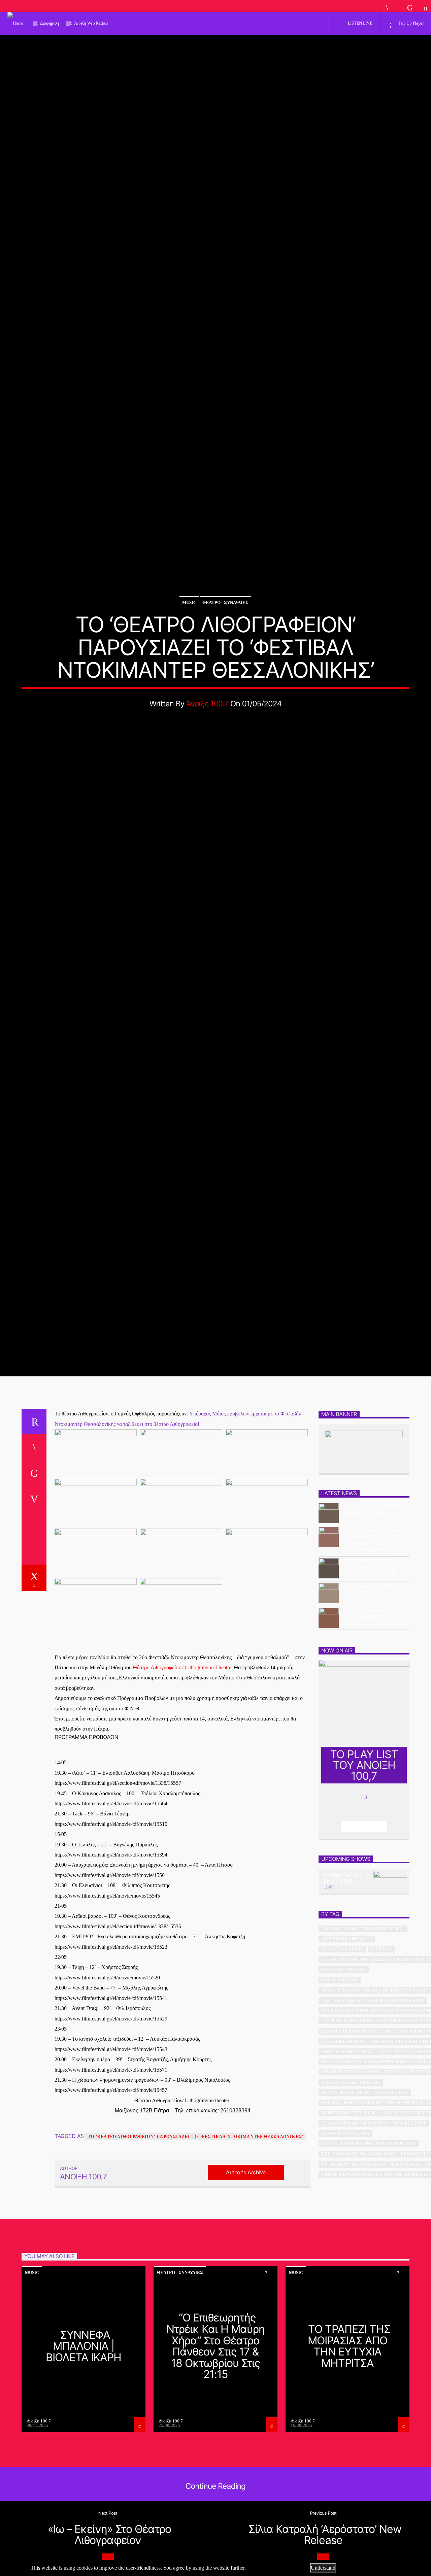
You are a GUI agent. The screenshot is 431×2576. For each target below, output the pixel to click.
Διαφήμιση (49, 23)
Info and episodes (364, 1924)
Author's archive (246, 2270)
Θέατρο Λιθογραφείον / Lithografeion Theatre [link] (182, 1765)
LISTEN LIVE (359, 23)
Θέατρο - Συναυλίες (225, 648)
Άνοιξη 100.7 (207, 749)
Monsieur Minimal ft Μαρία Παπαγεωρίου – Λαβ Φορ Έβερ (373, 1691)
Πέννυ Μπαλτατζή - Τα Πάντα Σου (365, 2190)
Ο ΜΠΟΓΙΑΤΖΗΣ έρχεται (351, 2180)
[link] (118, 1881)
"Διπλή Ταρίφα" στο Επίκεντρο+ (363, 2027)
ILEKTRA (381, 2047)
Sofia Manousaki (344, 2068)
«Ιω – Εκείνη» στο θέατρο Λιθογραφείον (373, 2098)
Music (189, 648)
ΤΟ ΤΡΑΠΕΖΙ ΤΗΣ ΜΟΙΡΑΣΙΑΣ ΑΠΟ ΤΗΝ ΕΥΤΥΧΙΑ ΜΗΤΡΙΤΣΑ (372, 1666)
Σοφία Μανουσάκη (345, 2232)
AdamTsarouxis (342, 2047)
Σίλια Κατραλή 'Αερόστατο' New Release (374, 2221)
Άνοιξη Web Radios (91, 23)
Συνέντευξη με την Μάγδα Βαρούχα (369, 2242)
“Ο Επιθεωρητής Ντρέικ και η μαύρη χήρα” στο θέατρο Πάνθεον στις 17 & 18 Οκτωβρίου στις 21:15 (377, 1638)
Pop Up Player (411, 23)
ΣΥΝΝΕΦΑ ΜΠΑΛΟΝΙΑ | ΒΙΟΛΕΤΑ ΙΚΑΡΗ (374, 1607)
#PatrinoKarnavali (347, 2037)
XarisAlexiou (340, 2078)
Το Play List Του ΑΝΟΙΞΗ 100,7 (342, 1976)
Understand (323, 2568)
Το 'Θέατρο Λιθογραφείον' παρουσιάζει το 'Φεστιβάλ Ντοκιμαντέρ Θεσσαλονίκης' (196, 2235)
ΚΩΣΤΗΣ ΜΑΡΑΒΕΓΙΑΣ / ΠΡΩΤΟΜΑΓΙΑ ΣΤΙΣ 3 (374, 1712)
